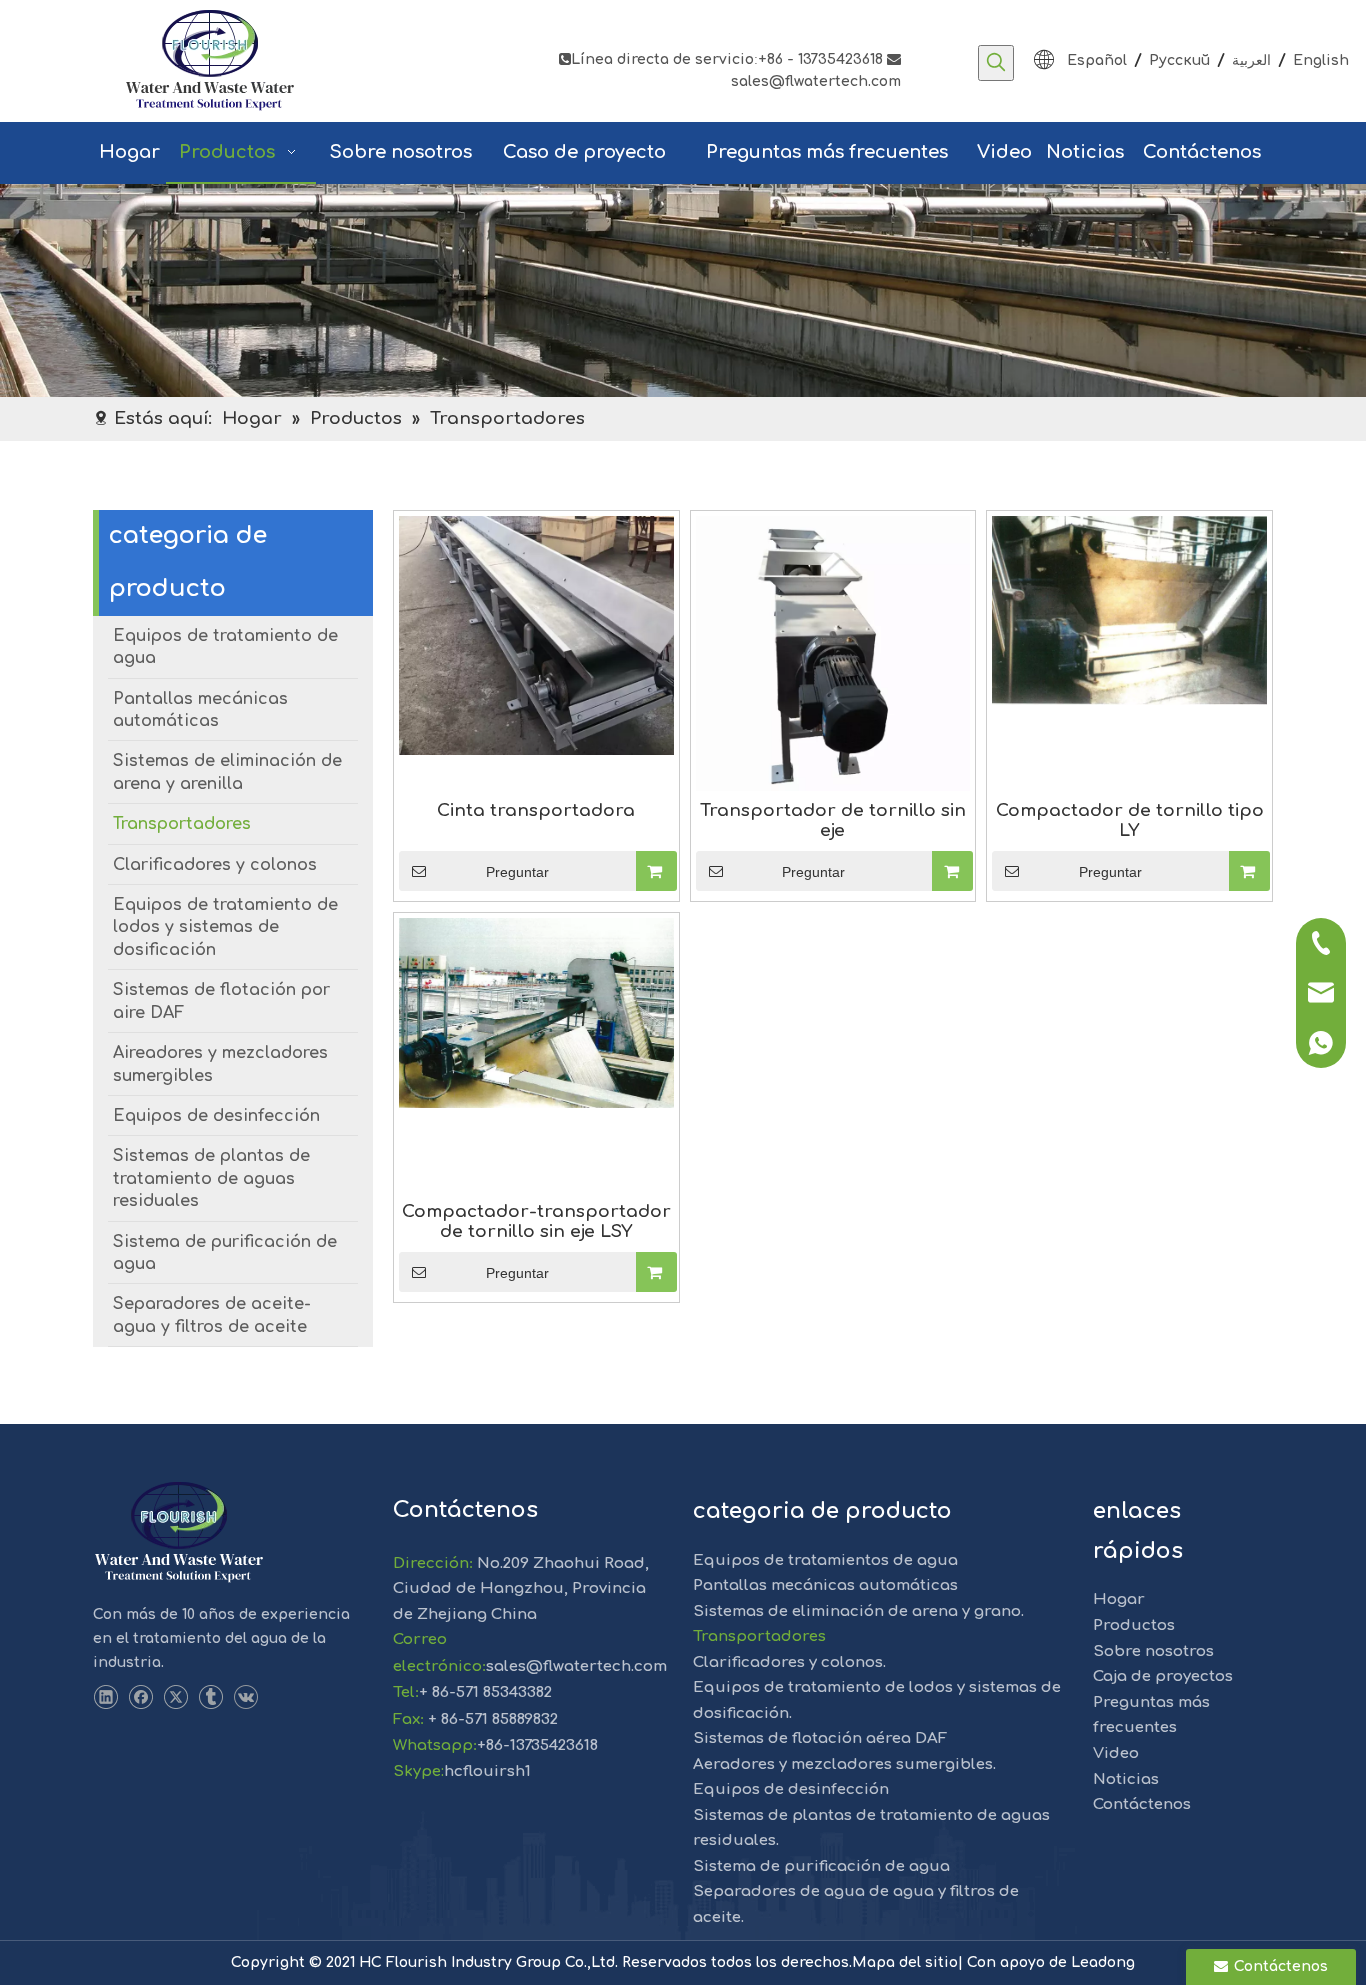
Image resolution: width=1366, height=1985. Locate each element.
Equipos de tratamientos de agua (825, 1560)
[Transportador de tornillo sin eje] (833, 652)
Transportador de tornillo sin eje (833, 820)
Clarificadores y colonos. (789, 1662)
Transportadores (759, 1636)
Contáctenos (1142, 1804)
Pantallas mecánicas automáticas (825, 1585)
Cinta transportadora (536, 810)
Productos (1134, 1625)
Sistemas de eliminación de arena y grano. (858, 1611)
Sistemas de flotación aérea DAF (820, 1738)
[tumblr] (210, 1697)
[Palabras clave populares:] (996, 63)
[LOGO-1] (178, 1533)
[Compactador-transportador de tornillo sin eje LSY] (536, 1012)
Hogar (1119, 1599)
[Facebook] (140, 1697)
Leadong (1103, 1962)
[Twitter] (175, 1697)
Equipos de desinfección (791, 1789)
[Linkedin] (105, 1697)
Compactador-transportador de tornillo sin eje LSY (536, 1221)
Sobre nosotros (1153, 1651)
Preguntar (517, 872)
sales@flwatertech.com (576, 1666)
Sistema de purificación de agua (821, 1866)
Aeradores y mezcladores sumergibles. (844, 1764)
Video (1116, 1753)
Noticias (1126, 1779)
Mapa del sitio (905, 1962)
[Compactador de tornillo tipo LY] (1129, 609)
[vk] (245, 1697)
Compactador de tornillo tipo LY (1130, 820)
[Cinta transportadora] (536, 634)
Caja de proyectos (1163, 1676)
